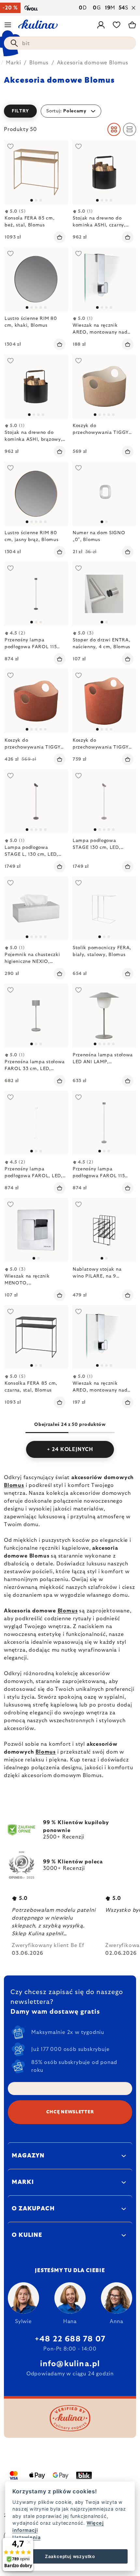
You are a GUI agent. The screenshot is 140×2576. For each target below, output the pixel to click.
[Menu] (8, 25)
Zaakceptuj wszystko (70, 2556)
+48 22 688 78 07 (70, 2339)
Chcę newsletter (70, 2112)
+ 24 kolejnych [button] (70, 1449)
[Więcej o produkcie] (36, 172)
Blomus (14, 1485)
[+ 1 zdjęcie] (36, 279)
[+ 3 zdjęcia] (104, 386)
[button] (70, 111)
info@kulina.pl (70, 2364)
